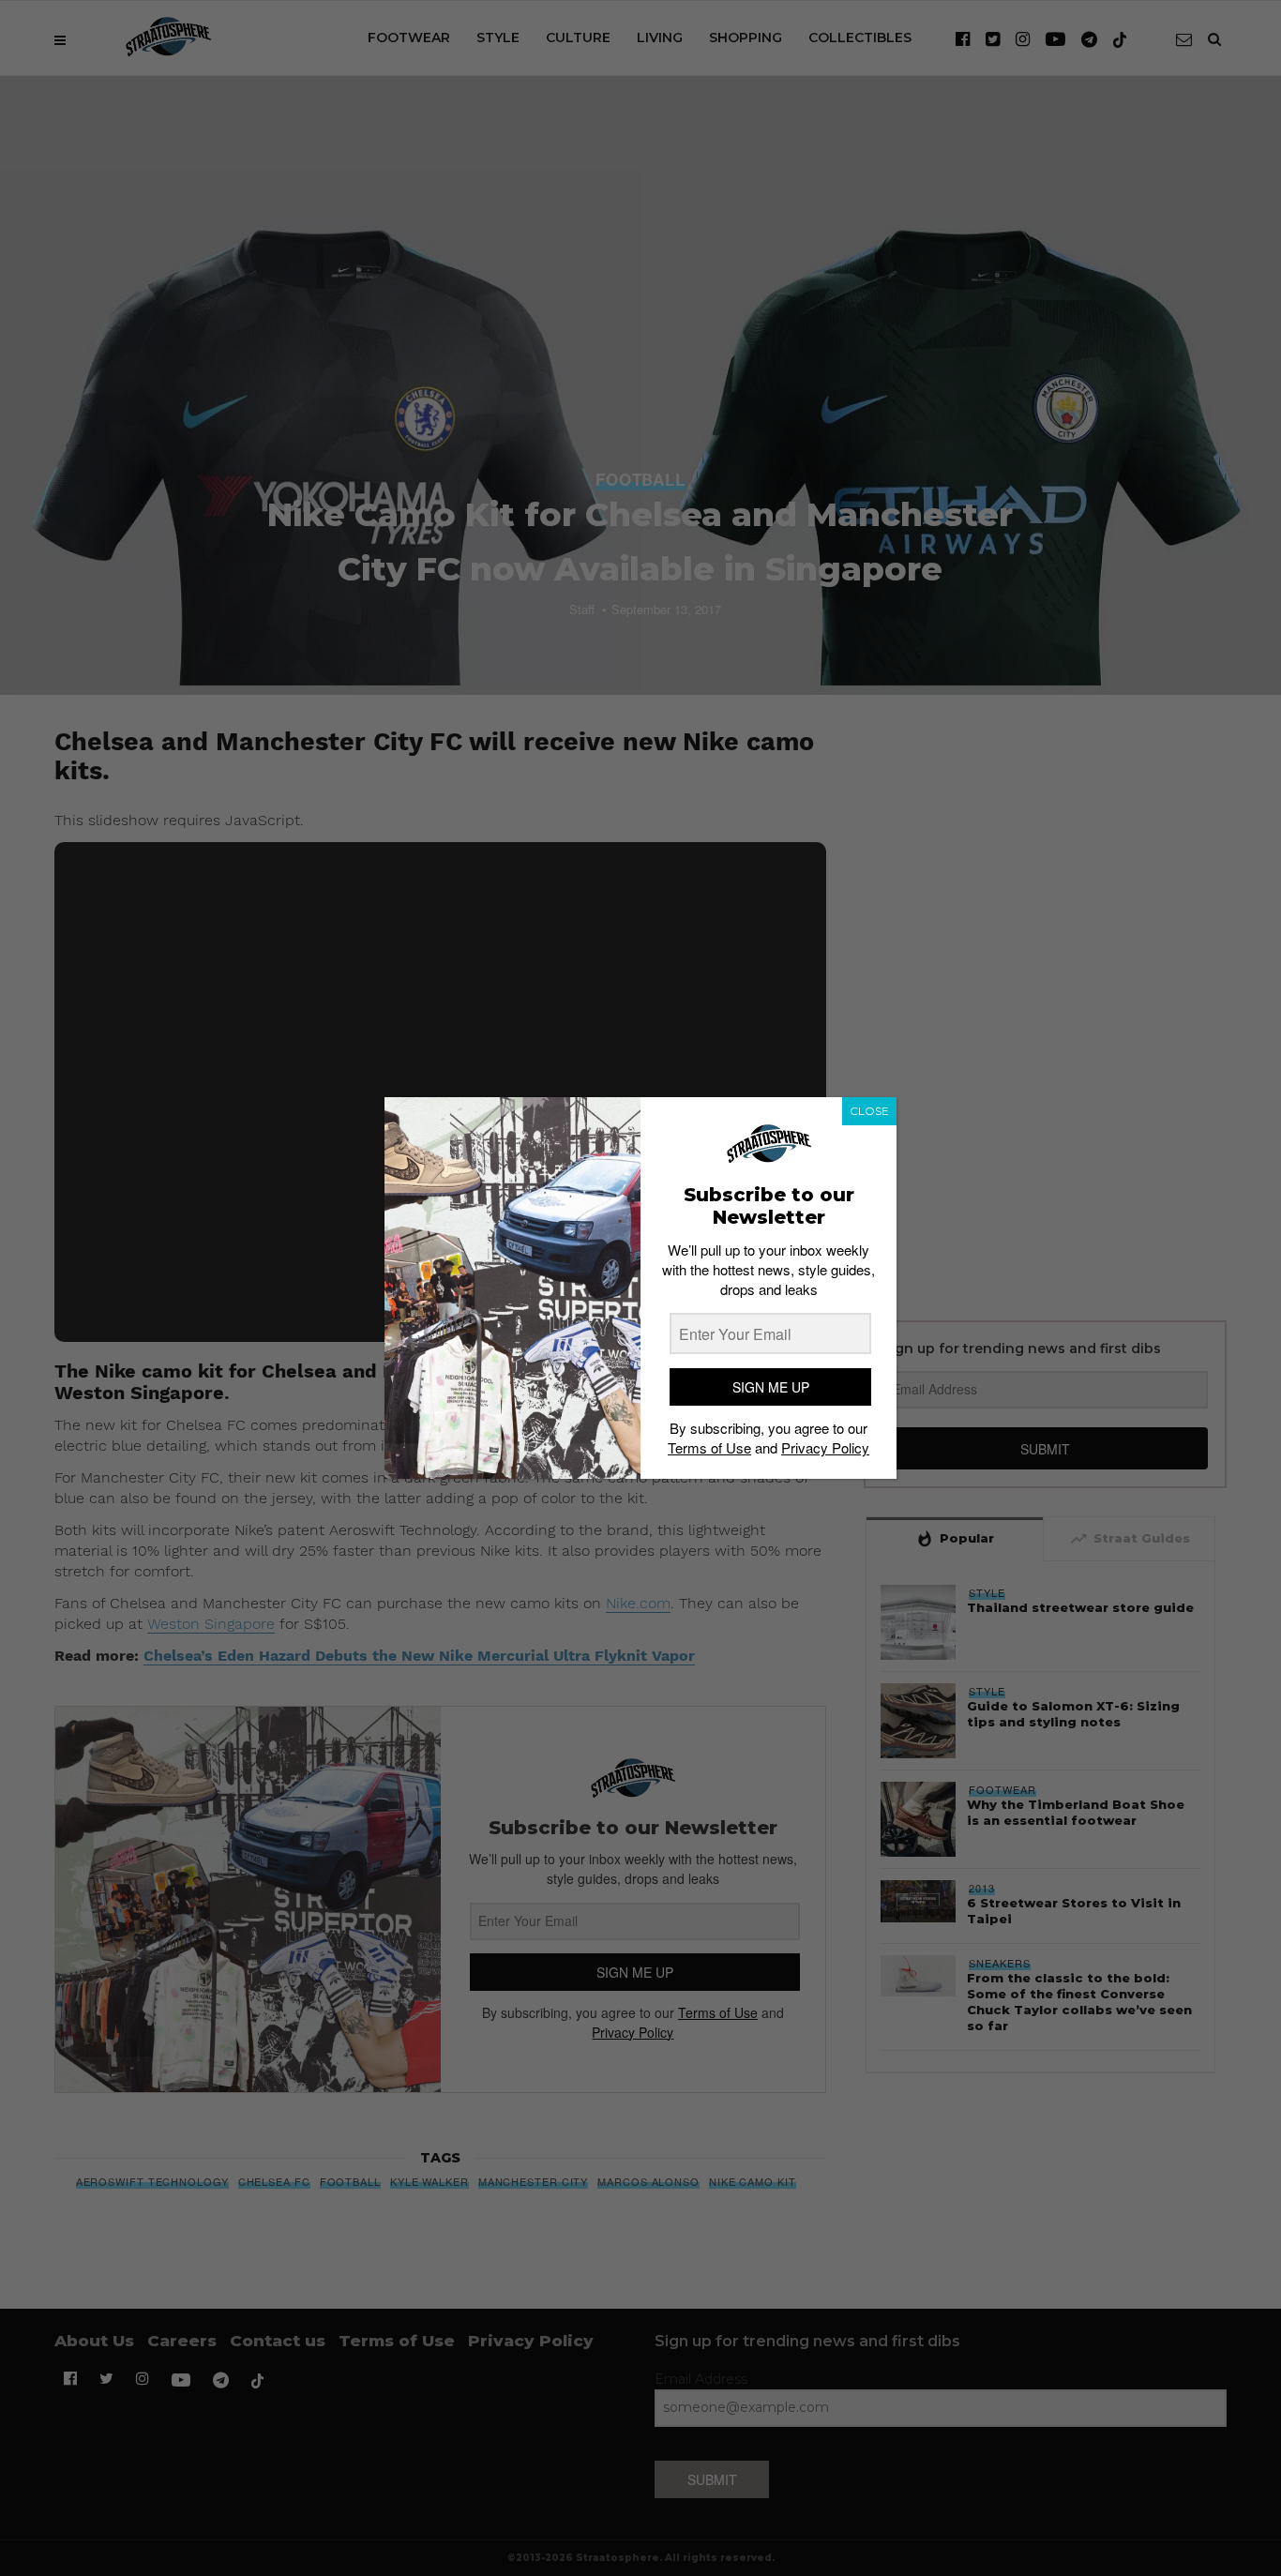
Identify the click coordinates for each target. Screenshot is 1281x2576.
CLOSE (869, 1111)
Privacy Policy (825, 1447)
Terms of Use (709, 1447)
